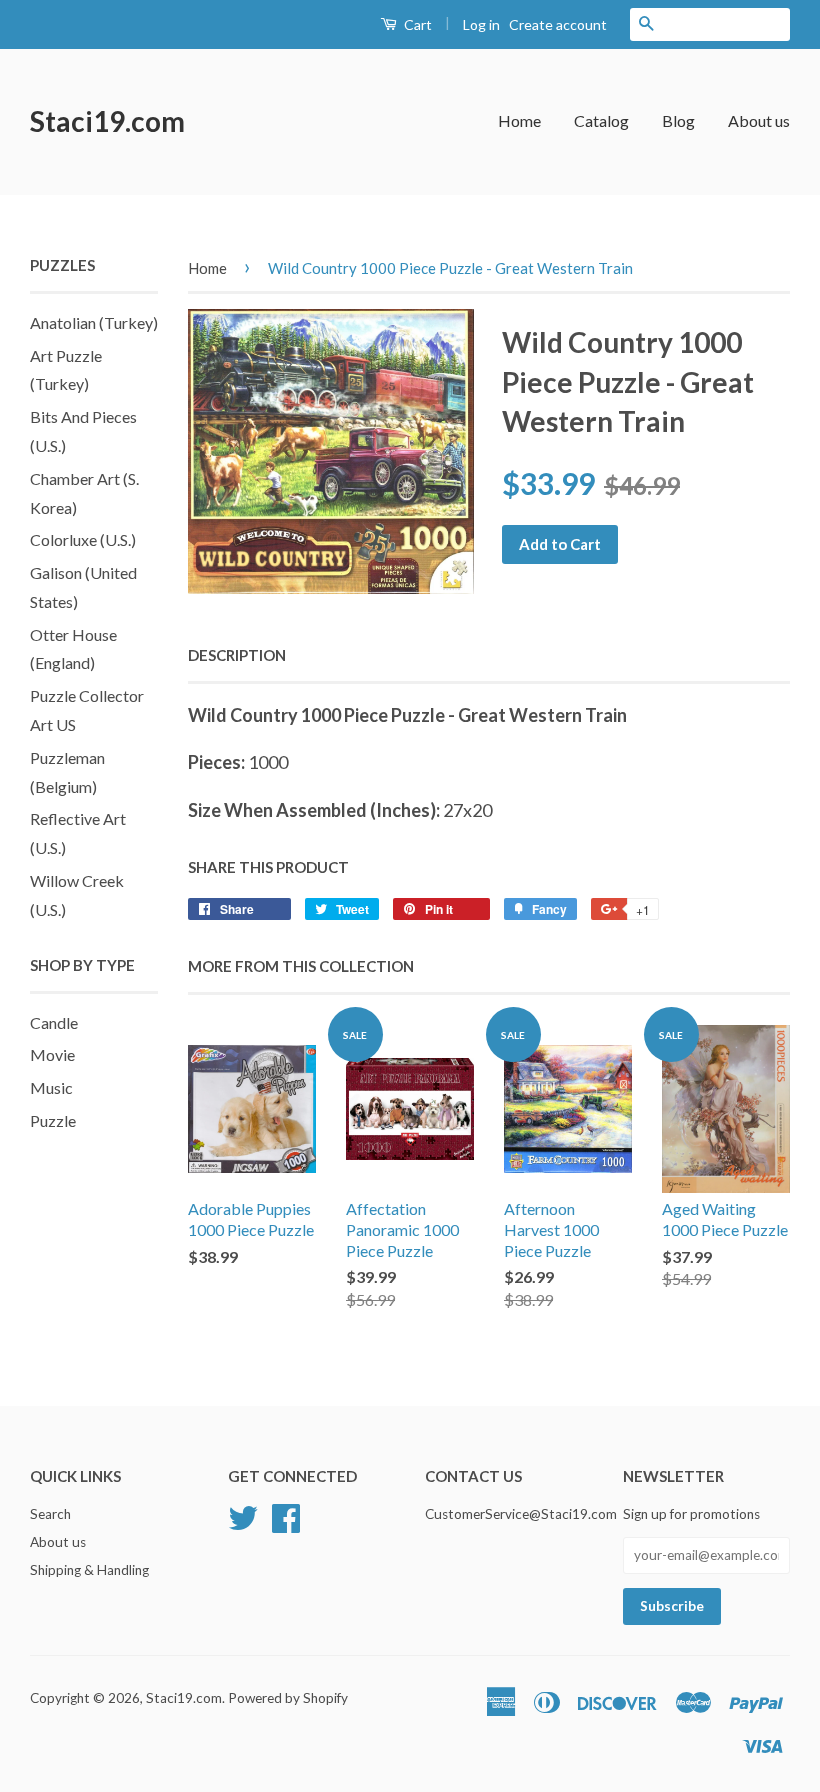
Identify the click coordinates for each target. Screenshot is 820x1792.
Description (237, 655)
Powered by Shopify (288, 1698)
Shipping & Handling (89, 1570)
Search (50, 1514)
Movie (52, 1054)
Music (51, 1087)
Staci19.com (107, 121)
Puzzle (53, 1120)
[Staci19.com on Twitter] (243, 1516)
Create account (558, 24)
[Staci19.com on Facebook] (286, 1516)
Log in (481, 24)
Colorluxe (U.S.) (83, 539)
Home (519, 120)
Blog (678, 120)
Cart (416, 24)
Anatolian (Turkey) (94, 322)
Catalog (601, 120)
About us (759, 120)
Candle (54, 1022)
